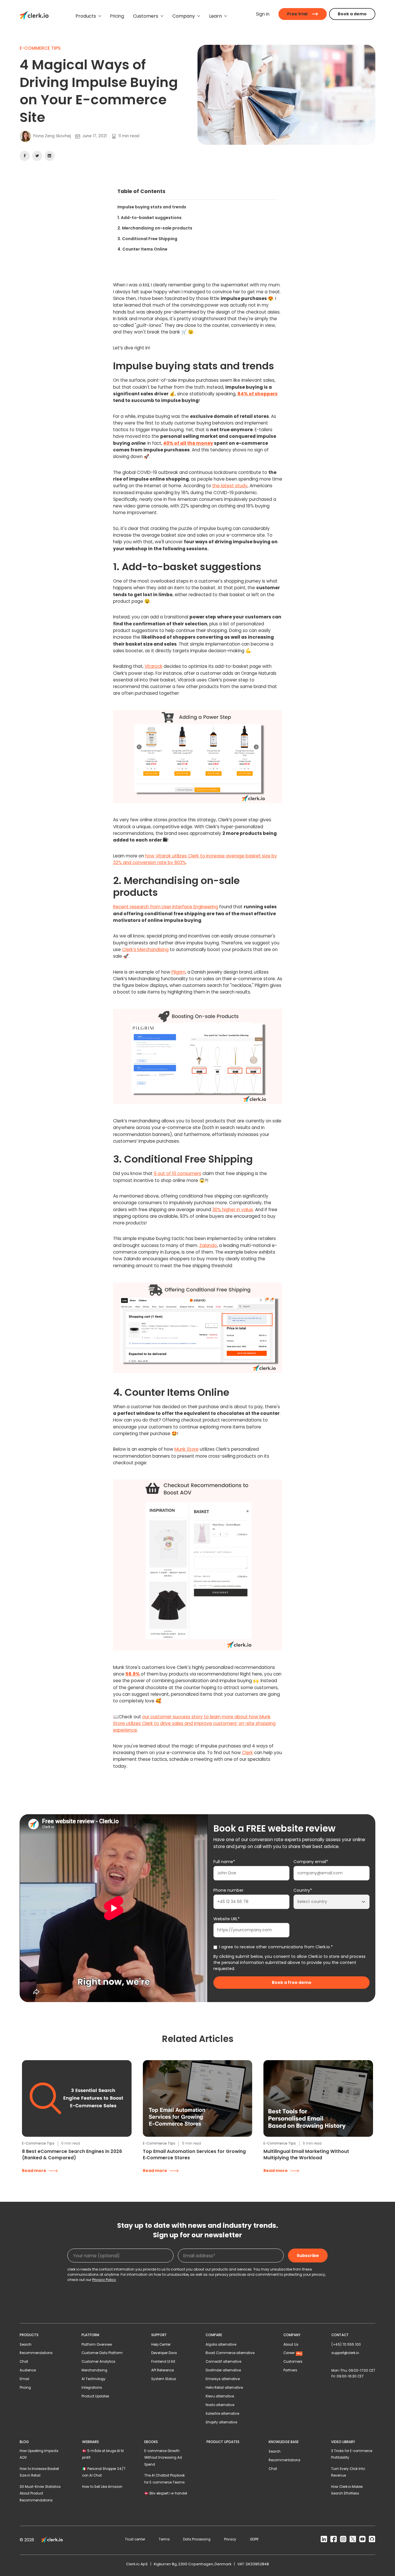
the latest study (230, 486)
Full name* (224, 1862)
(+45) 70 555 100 (346, 2345)
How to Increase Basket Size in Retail (39, 2472)
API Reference (163, 2370)
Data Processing (197, 2539)
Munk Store (187, 1449)
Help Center (161, 2345)
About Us (291, 2345)
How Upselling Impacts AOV (39, 2454)
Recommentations (285, 2460)
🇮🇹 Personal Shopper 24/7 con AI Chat (104, 2472)
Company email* (311, 1862)
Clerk (248, 1753)
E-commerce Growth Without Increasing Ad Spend (163, 2458)
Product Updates (95, 2396)
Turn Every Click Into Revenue (348, 2472)
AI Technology (94, 2379)
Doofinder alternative (223, 2370)
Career (293, 2353)
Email (24, 2379)
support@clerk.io (345, 2353)
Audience (28, 2370)
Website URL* (227, 1919)
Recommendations (36, 2353)
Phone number (228, 1890)
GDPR (254, 2539)
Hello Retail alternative (224, 2388)
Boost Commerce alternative (230, 2353)
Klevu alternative (220, 2396)
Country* (303, 1890)
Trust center (135, 2539)
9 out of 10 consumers (178, 1173)
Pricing (25, 2388)
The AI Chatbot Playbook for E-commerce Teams (165, 2479)
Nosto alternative (220, 2405)
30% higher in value (233, 1210)
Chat (24, 2362)
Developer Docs (164, 2353)
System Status (164, 2379)
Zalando (208, 1245)
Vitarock (154, 666)
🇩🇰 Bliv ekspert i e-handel (166, 2493)
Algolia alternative (221, 2345)
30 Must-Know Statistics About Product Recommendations (40, 2493)
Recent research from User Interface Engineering (166, 907)
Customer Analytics (98, 2362)
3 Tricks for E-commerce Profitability (352, 2454)
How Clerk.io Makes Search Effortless (347, 2490)
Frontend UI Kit (163, 2362)
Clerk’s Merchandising (145, 949)
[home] (34, 16)
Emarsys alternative (223, 2379)
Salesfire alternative (222, 2414)
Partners (290, 2370)
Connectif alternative (223, 2362)
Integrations (92, 2388)
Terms (164, 2539)
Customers (293, 2362)
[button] (88, 16)
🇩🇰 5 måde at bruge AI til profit (103, 2454)
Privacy (230, 2539)
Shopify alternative (221, 2422)
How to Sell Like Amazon (102, 2487)
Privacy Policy (104, 2280)
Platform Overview (97, 2345)
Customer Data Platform (102, 2353)
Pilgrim (178, 972)
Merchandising (94, 2370)
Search (26, 2345)
